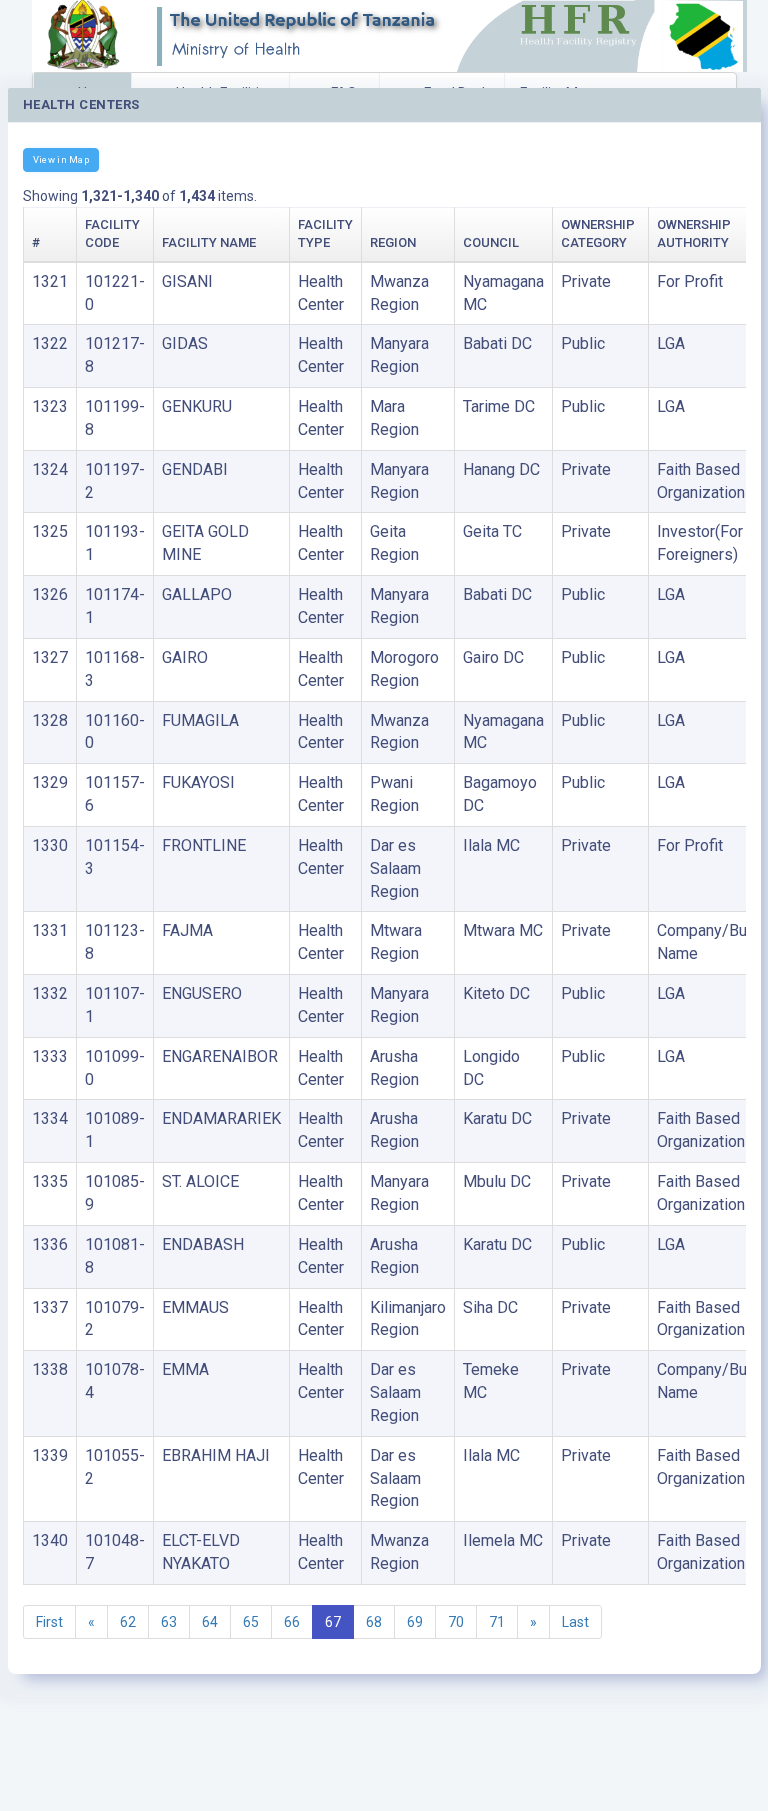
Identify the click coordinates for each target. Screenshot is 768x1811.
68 (374, 1622)
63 (169, 1622)
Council (491, 242)
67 (333, 1622)
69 (415, 1622)
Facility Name (209, 242)
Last (575, 1622)
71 (497, 1622)
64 (210, 1622)
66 (292, 1622)
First (49, 1622)
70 (456, 1622)
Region (393, 242)
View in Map (61, 159)
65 (251, 1622)
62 (128, 1622)
